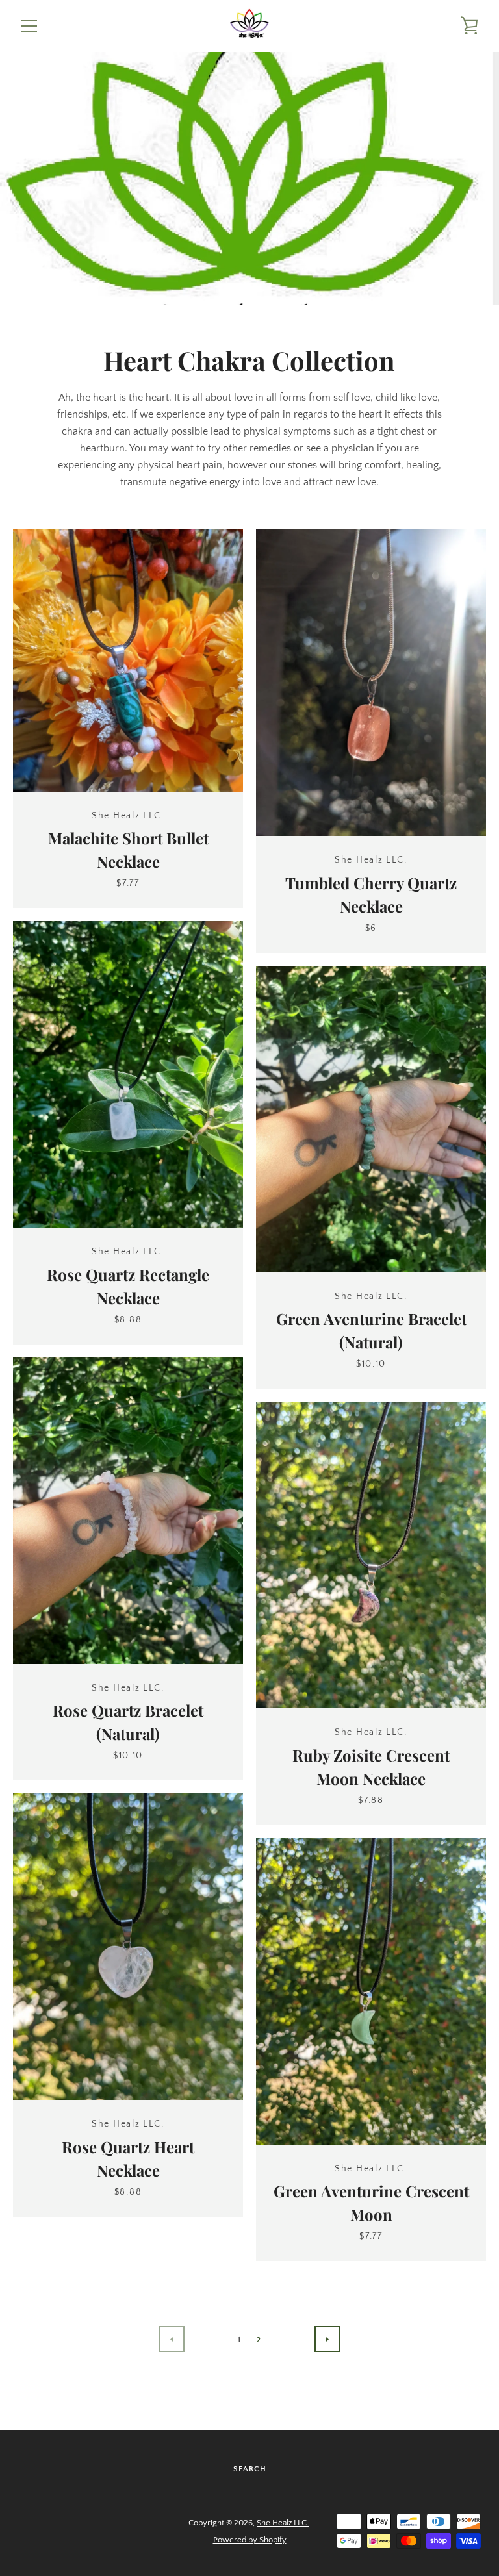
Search (250, 2469)
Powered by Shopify (250, 2540)
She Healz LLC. (283, 2523)
